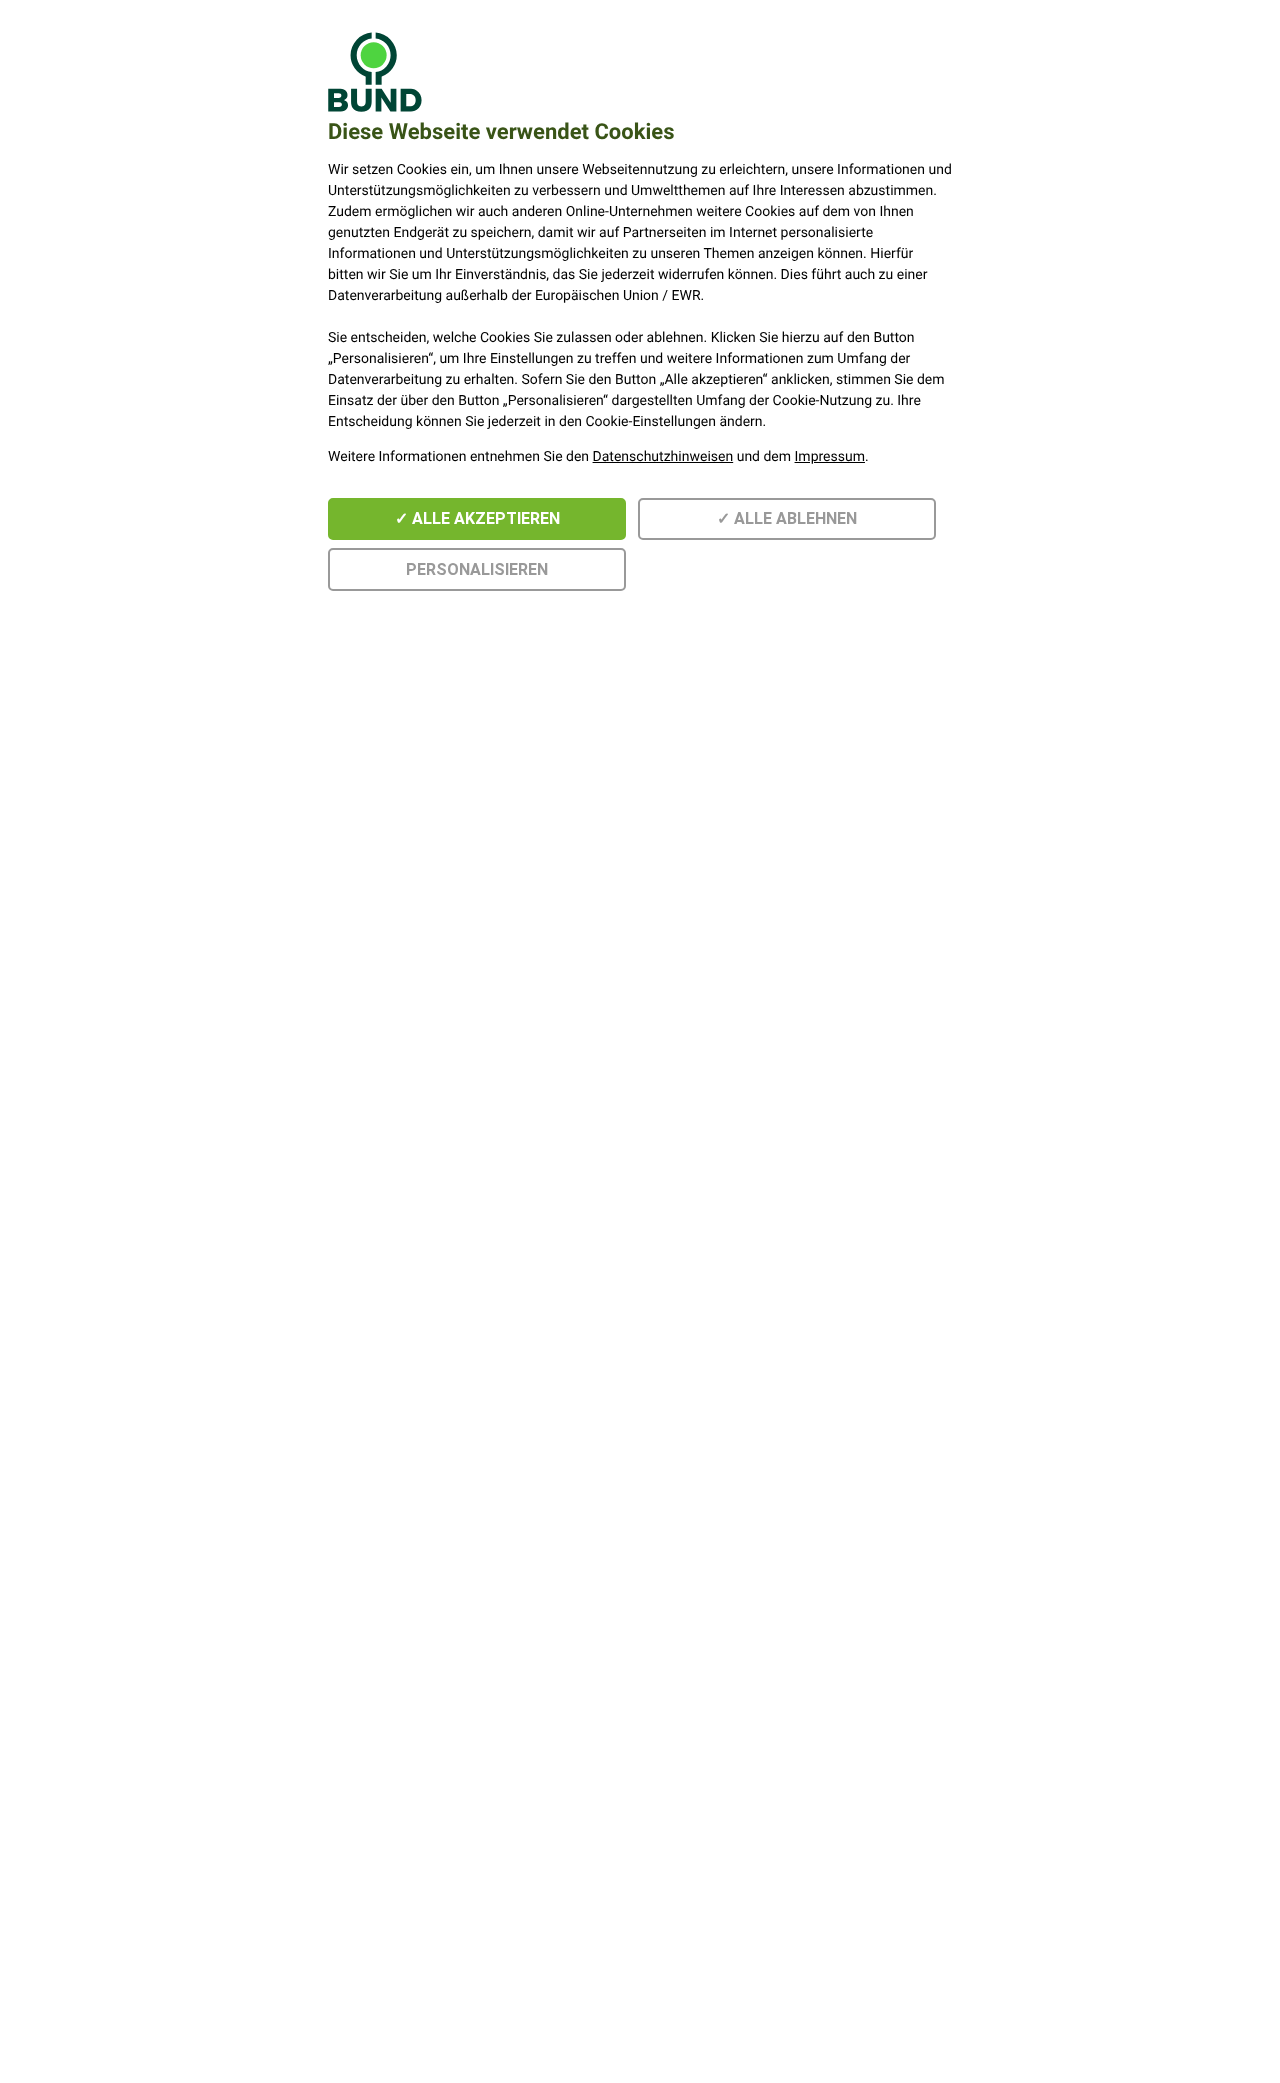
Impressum (830, 457)
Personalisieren (477, 569)
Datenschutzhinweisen (663, 457)
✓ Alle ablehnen (787, 518)
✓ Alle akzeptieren (477, 518)
